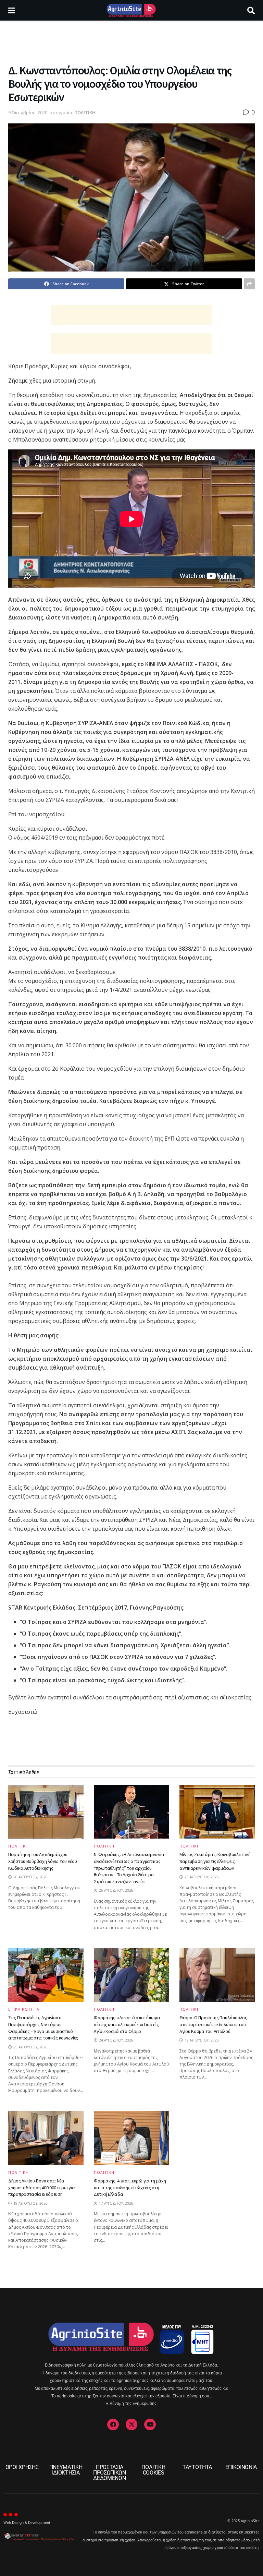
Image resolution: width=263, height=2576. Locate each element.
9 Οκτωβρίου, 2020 (28, 112)
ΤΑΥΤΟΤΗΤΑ (197, 2467)
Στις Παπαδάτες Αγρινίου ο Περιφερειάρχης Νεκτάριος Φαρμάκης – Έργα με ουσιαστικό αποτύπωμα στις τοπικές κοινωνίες (43, 2028)
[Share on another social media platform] (249, 284)
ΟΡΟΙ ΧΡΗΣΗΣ (22, 2467)
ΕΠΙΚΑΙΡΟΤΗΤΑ (24, 2009)
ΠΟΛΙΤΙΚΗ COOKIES (153, 2470)
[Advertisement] (131, 41)
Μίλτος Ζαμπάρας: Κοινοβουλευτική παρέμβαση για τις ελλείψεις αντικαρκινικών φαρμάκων (215, 1861)
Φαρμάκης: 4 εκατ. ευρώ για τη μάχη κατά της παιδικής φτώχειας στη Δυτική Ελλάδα (130, 2187)
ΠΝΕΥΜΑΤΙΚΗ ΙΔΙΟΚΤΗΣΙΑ (66, 2470)
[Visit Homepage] (131, 10)
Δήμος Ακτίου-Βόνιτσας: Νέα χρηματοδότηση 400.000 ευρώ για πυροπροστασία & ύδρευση (42, 2187)
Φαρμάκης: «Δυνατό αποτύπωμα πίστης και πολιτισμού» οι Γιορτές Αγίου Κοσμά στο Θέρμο (127, 2024)
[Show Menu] (11, 10)
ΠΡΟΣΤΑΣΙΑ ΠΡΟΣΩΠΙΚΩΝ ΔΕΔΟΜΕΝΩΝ (110, 2473)
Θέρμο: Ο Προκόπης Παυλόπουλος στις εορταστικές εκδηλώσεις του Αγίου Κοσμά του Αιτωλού (213, 2024)
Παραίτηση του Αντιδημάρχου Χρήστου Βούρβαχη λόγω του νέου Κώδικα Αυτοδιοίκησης (43, 1861)
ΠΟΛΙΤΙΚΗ (85, 112)
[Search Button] (251, 10)
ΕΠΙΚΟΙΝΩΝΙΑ (241, 2467)
